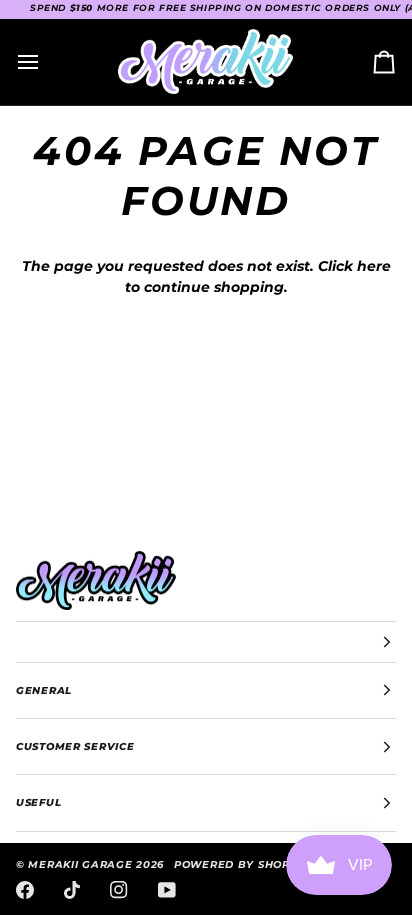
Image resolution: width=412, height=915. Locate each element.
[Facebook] (25, 890)
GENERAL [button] (44, 690)
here (374, 266)
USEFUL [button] (38, 802)
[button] (206, 642)
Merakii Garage (80, 864)
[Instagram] (119, 890)
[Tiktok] (72, 890)
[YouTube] (167, 890)
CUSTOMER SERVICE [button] (75, 746)
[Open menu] (46, 62)
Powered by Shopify (241, 864)
